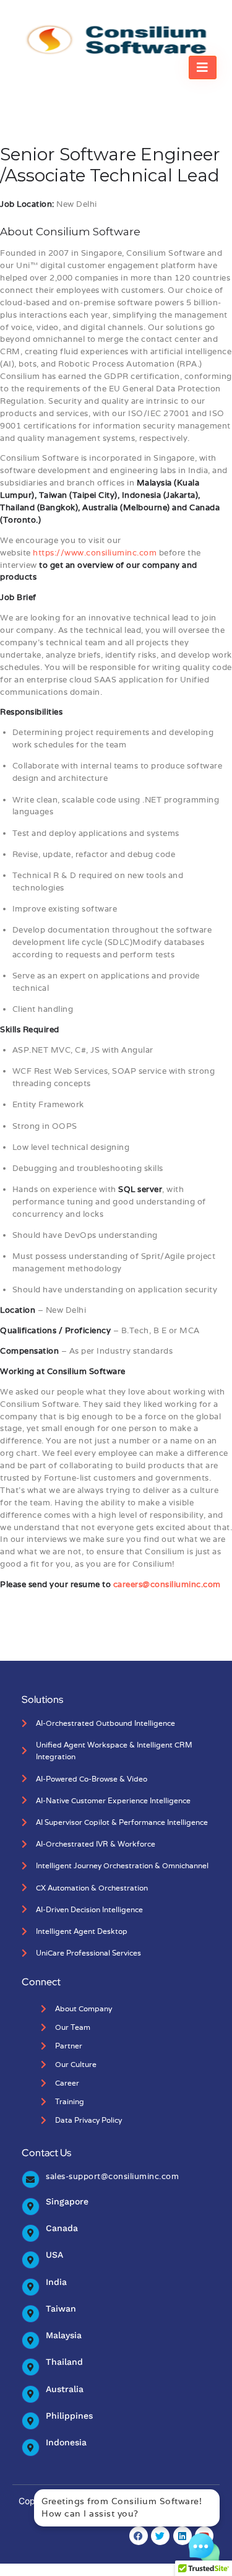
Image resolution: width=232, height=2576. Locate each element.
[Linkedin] (183, 2536)
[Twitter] (160, 2536)
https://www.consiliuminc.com (95, 553)
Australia (65, 2389)
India (56, 2282)
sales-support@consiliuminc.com (112, 2176)
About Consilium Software (70, 232)
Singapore (67, 2201)
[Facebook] (139, 2536)
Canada (62, 2228)
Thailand (64, 2362)
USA (54, 2255)
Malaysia (64, 2335)
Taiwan (61, 2308)
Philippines (69, 2416)
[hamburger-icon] (203, 67)
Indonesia (66, 2442)
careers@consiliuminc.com (167, 1584)
